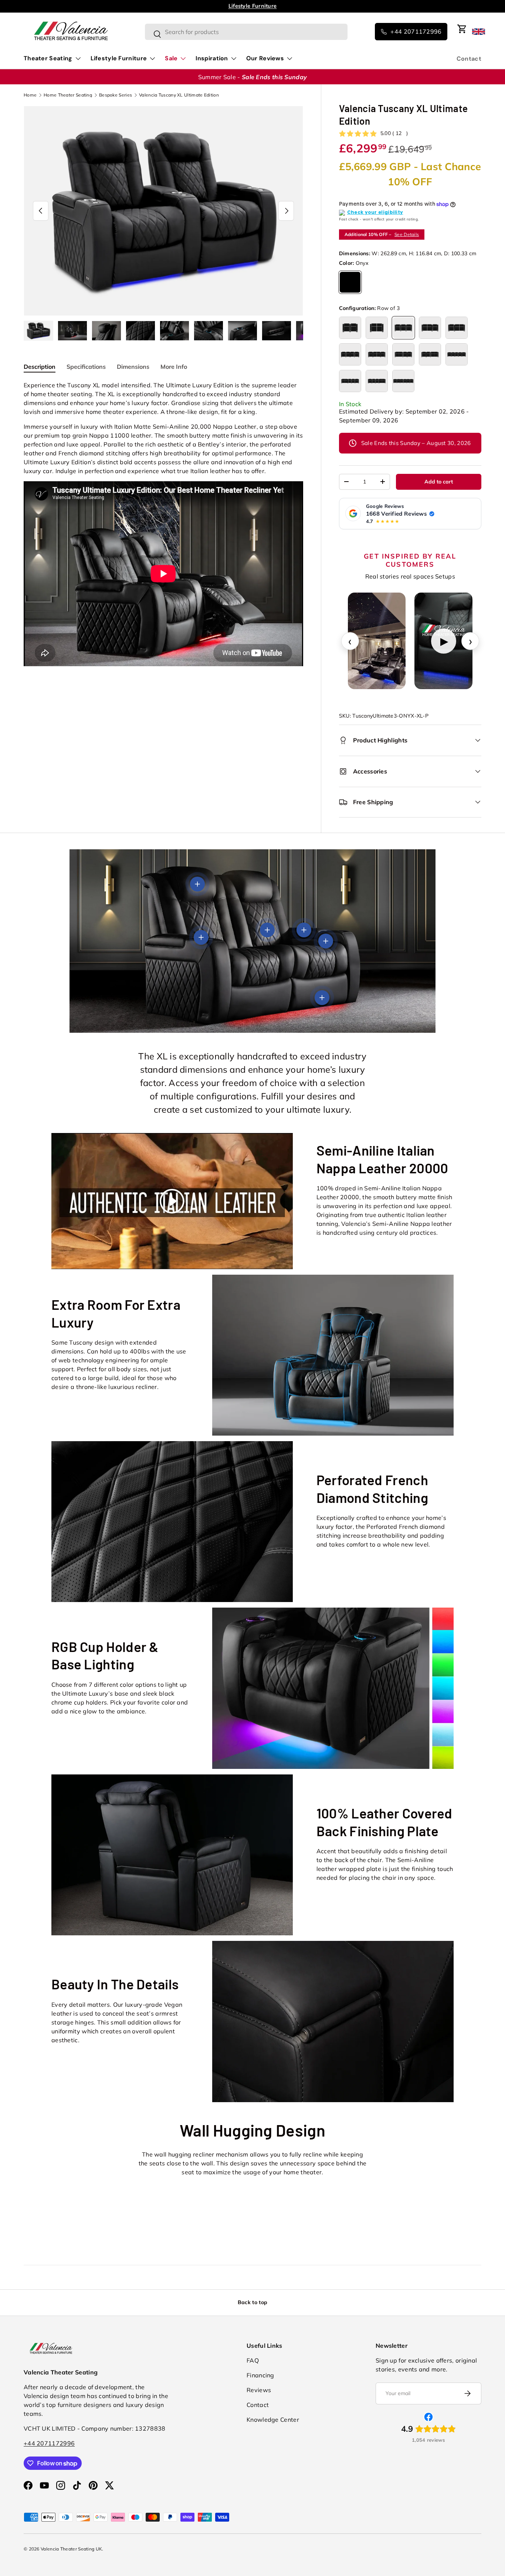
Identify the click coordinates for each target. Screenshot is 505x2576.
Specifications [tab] (86, 367)
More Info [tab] (174, 367)
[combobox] (246, 32)
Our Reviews (265, 58)
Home (30, 95)
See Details (407, 234)
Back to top (253, 2302)
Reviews (259, 2390)
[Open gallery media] (377, 641)
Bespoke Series (116, 95)
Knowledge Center (273, 2420)
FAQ (253, 2360)
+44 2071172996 (49, 2443)
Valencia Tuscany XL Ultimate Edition (179, 95)
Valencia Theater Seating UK (71, 2549)
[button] (462, 29)
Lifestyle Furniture (119, 58)
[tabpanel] (163, 525)
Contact (469, 59)
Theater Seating (48, 58)
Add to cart (439, 482)
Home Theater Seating (68, 95)
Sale (171, 58)
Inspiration (212, 58)
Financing (260, 2375)
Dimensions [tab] (133, 367)
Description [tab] (40, 367)
